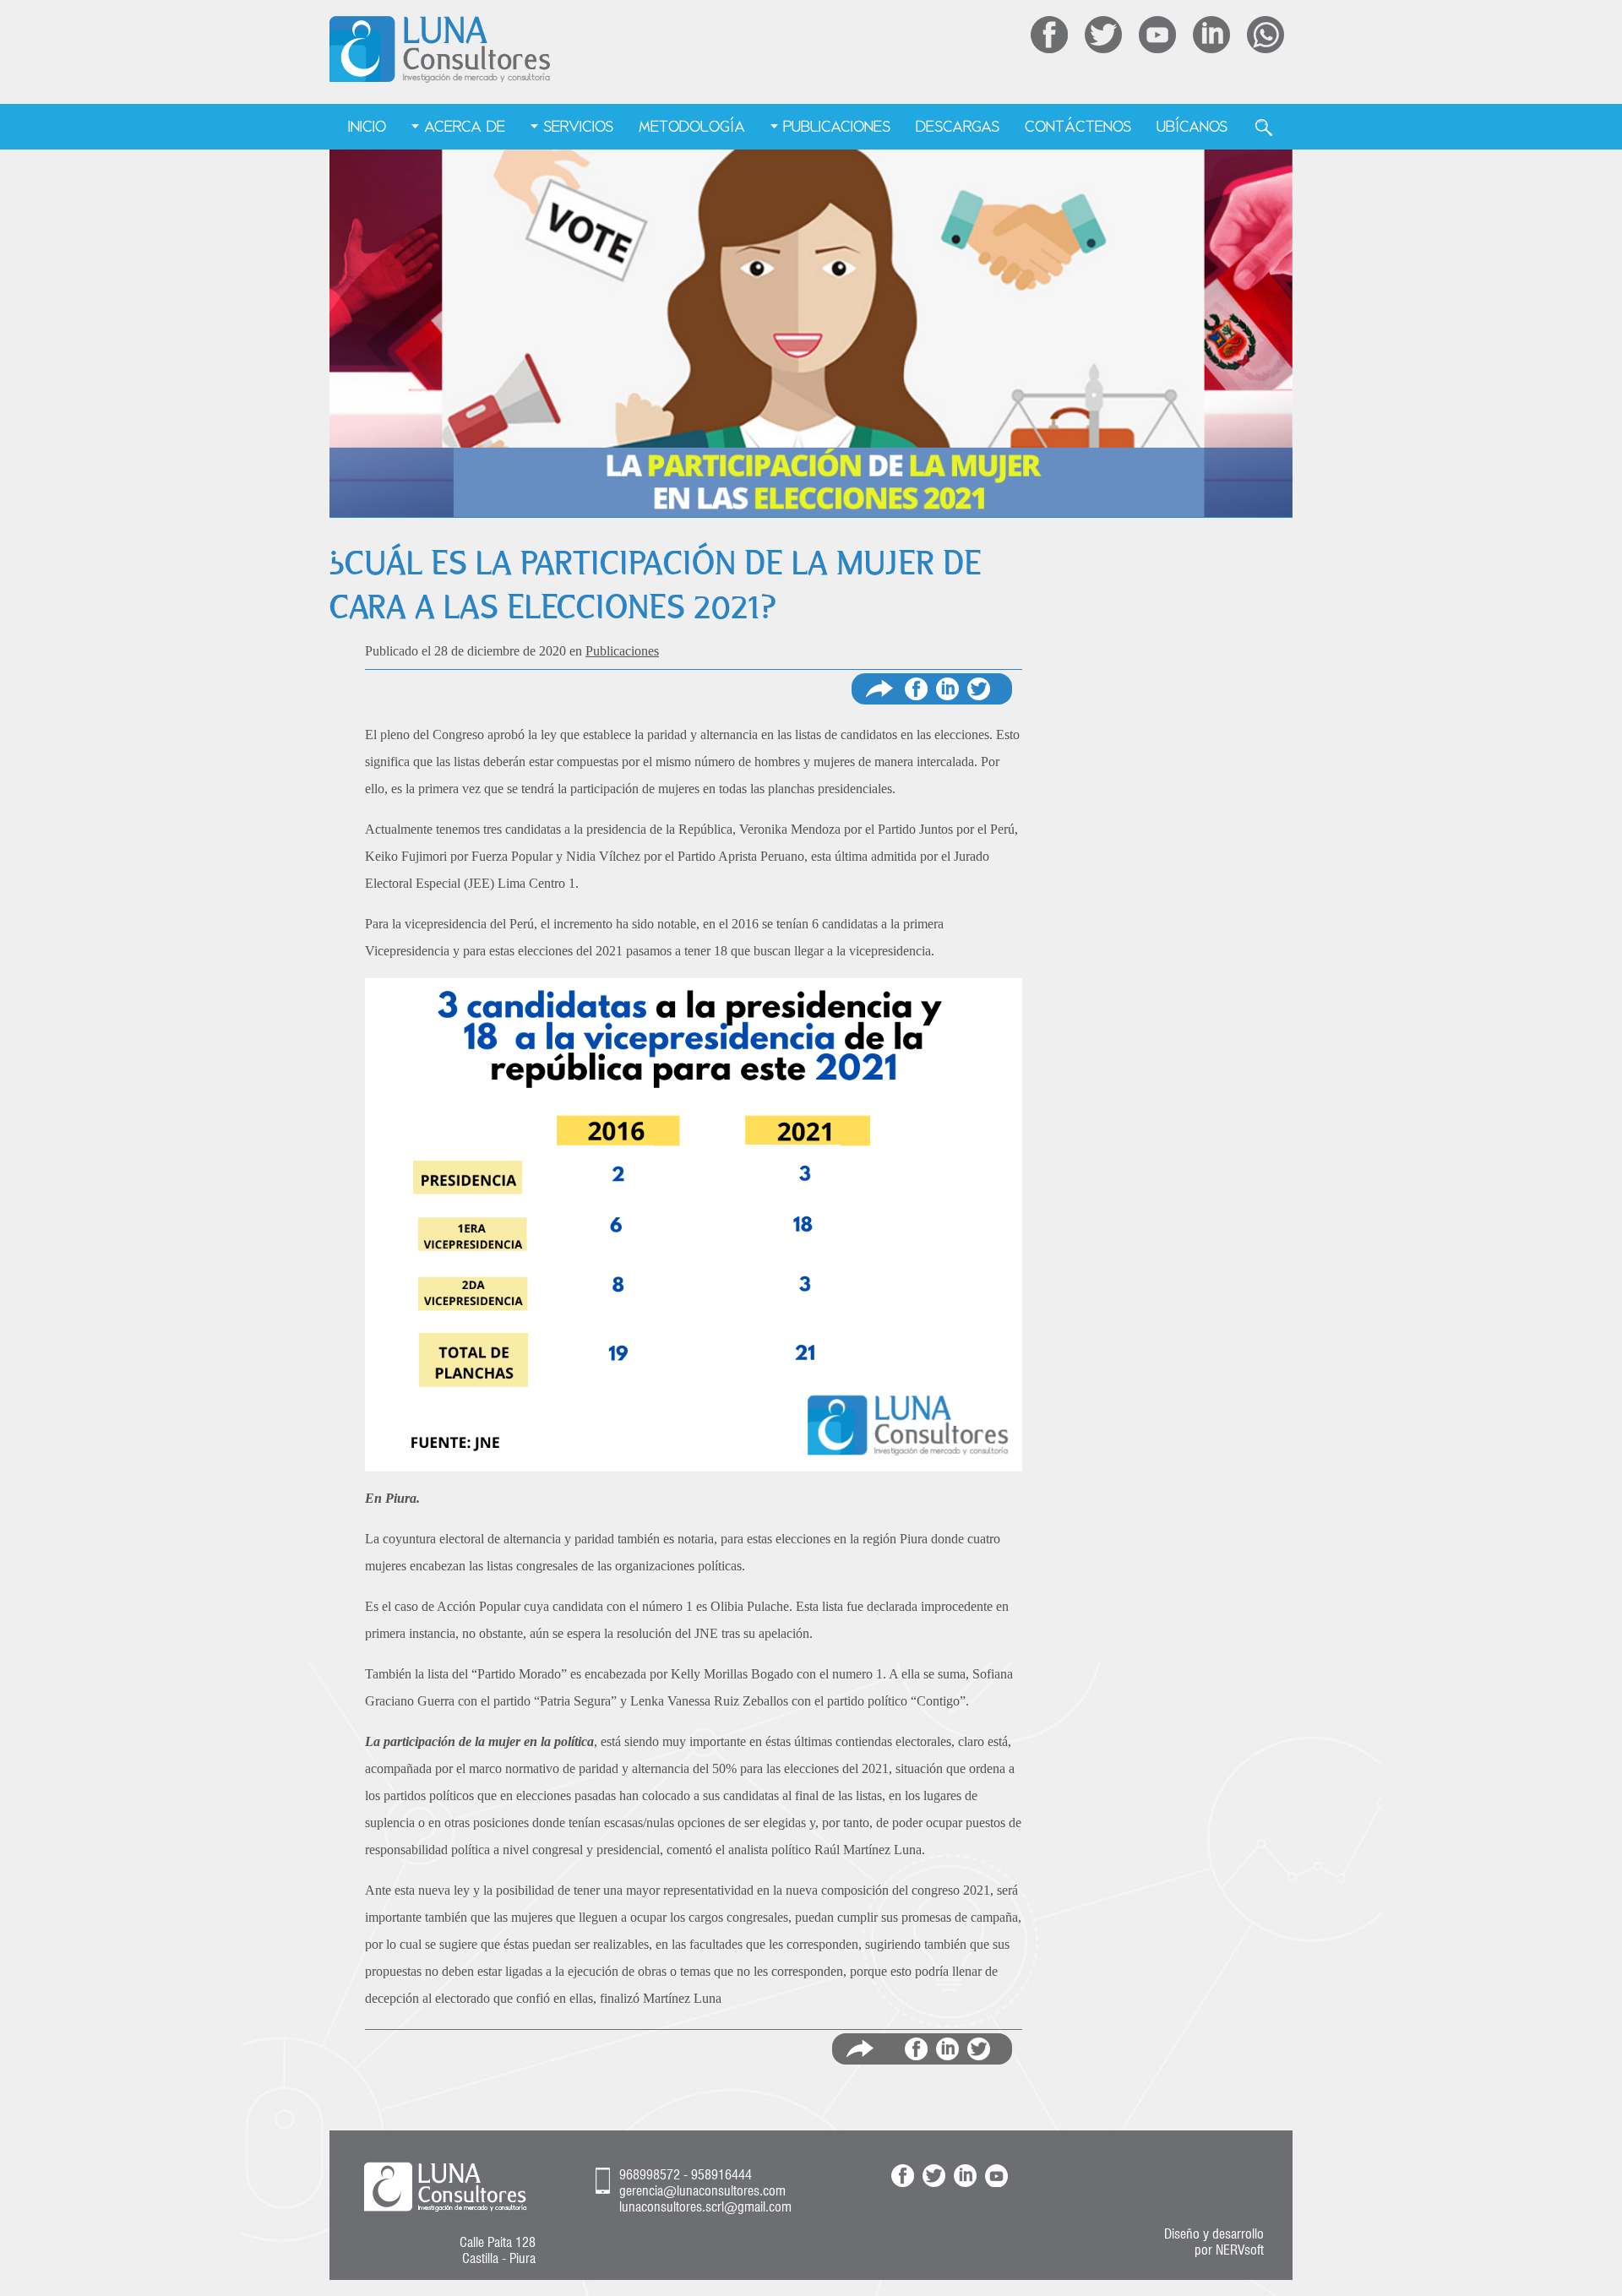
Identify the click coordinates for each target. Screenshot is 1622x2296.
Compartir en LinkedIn (947, 2049)
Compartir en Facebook (916, 689)
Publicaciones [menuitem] (837, 126)
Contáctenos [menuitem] (1078, 126)
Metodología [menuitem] (692, 126)
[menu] (811, 128)
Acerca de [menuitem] (465, 126)
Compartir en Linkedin (947, 689)
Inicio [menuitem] (367, 126)
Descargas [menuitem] (958, 126)
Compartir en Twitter (979, 689)
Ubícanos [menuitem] (1192, 126)
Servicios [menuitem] (578, 126)
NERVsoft (1240, 2250)
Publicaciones (622, 651)
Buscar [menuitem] (1264, 128)
